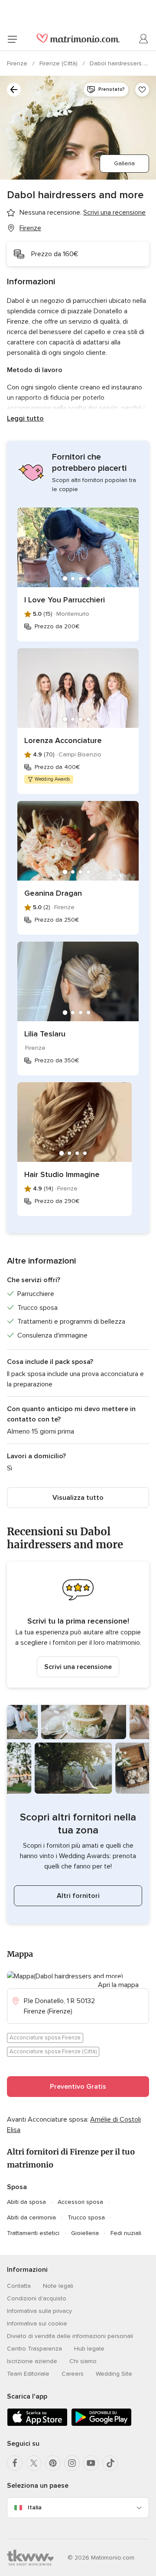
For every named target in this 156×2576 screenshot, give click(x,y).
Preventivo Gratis (78, 2087)
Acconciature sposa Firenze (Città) (53, 2052)
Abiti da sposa (26, 2202)
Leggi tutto (25, 418)
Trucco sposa (86, 2217)
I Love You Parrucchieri (65, 600)
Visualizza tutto (78, 1498)
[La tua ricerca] (14, 90)
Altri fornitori (78, 1896)
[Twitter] (34, 2463)
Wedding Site (114, 2374)
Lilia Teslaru (45, 1034)
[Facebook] (15, 2463)
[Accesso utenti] (144, 39)
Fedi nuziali (126, 2233)
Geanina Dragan (53, 893)
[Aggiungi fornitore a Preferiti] (142, 90)
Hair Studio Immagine (62, 1174)
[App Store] (37, 2424)
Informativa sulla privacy (39, 2311)
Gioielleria (85, 2233)
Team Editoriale (28, 2374)
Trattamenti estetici (33, 2233)
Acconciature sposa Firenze (45, 2038)
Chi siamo (83, 2361)
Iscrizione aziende (32, 2361)
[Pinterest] (53, 2463)
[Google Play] (101, 2424)
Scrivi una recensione (78, 1667)
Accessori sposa (80, 2202)
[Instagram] (72, 2463)
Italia (35, 2507)
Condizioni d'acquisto (37, 2298)
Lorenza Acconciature (63, 740)
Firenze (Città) (59, 63)
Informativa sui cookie (37, 2324)
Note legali (58, 2286)
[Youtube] (91, 2463)
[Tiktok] (110, 2463)
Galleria (124, 163)
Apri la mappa (118, 1985)
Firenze (18, 63)
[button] (78, 1625)
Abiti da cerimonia (31, 2217)
